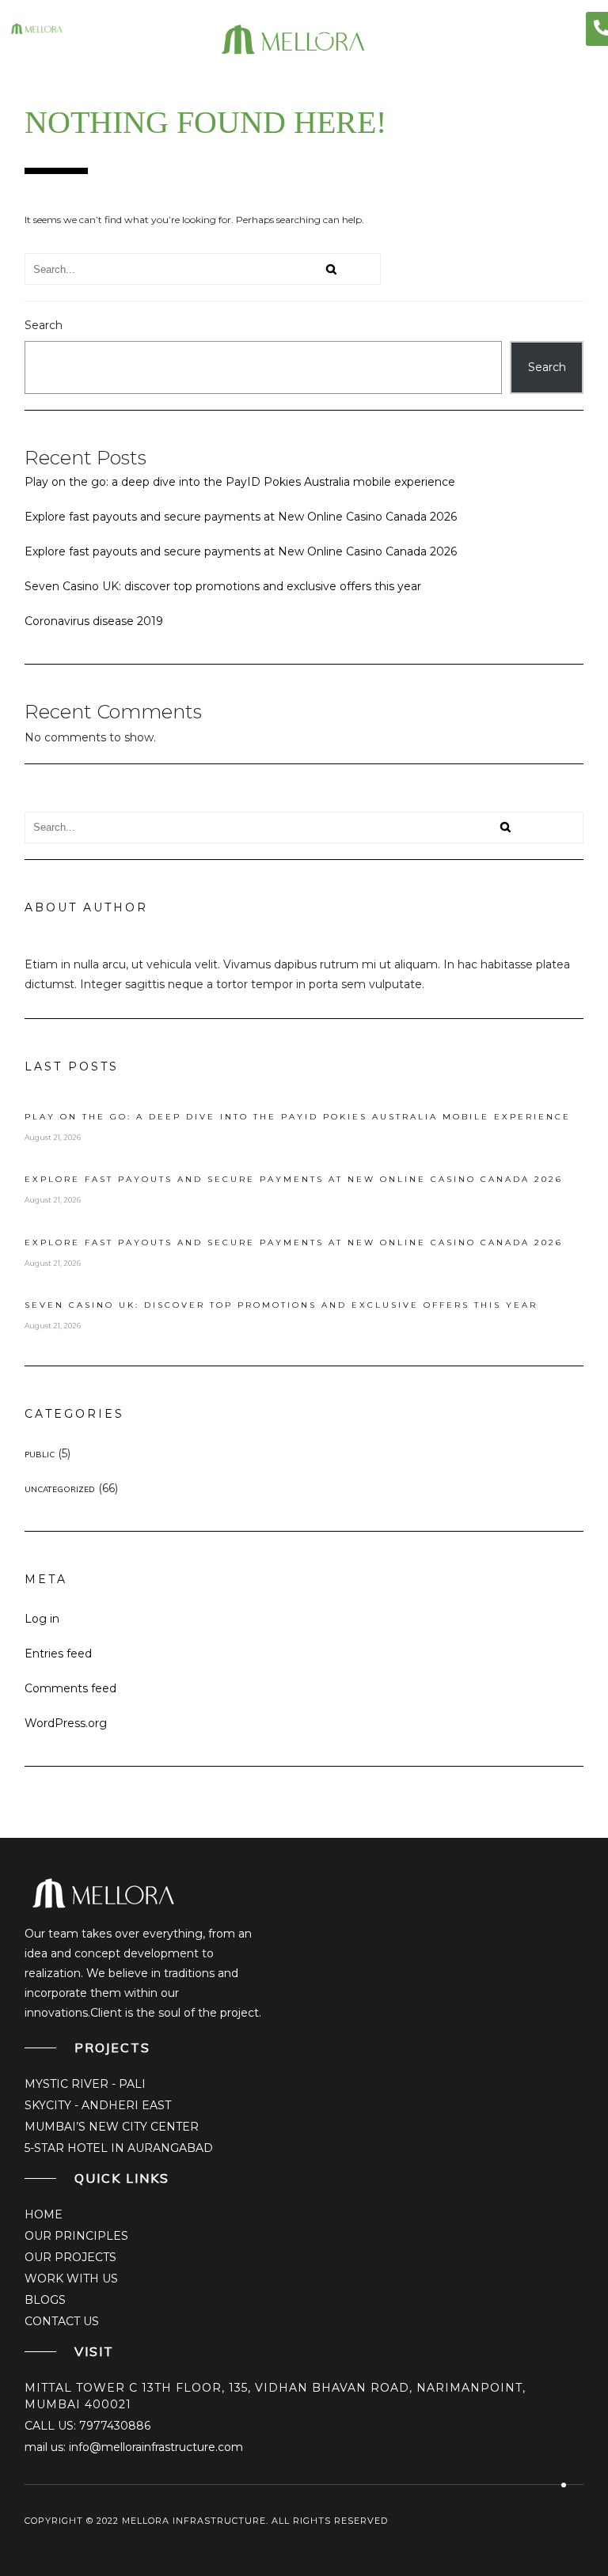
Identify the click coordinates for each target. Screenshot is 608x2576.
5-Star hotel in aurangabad (119, 2148)
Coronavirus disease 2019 (94, 621)
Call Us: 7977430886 (87, 2426)
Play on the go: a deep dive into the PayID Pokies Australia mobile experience (240, 482)
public (40, 1455)
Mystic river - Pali (85, 2084)
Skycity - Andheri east (98, 2105)
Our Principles (76, 2236)
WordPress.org (66, 1723)
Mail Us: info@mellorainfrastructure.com (134, 2447)
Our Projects (70, 2257)
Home (44, 2214)
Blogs (45, 2300)
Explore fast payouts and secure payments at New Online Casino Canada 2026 (241, 517)
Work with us (71, 2279)
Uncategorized (60, 1489)
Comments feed (70, 1688)
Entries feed (58, 1654)
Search (44, 325)
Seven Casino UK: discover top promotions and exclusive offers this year (223, 586)
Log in (42, 1619)
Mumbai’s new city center (112, 2127)
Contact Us (62, 2321)
